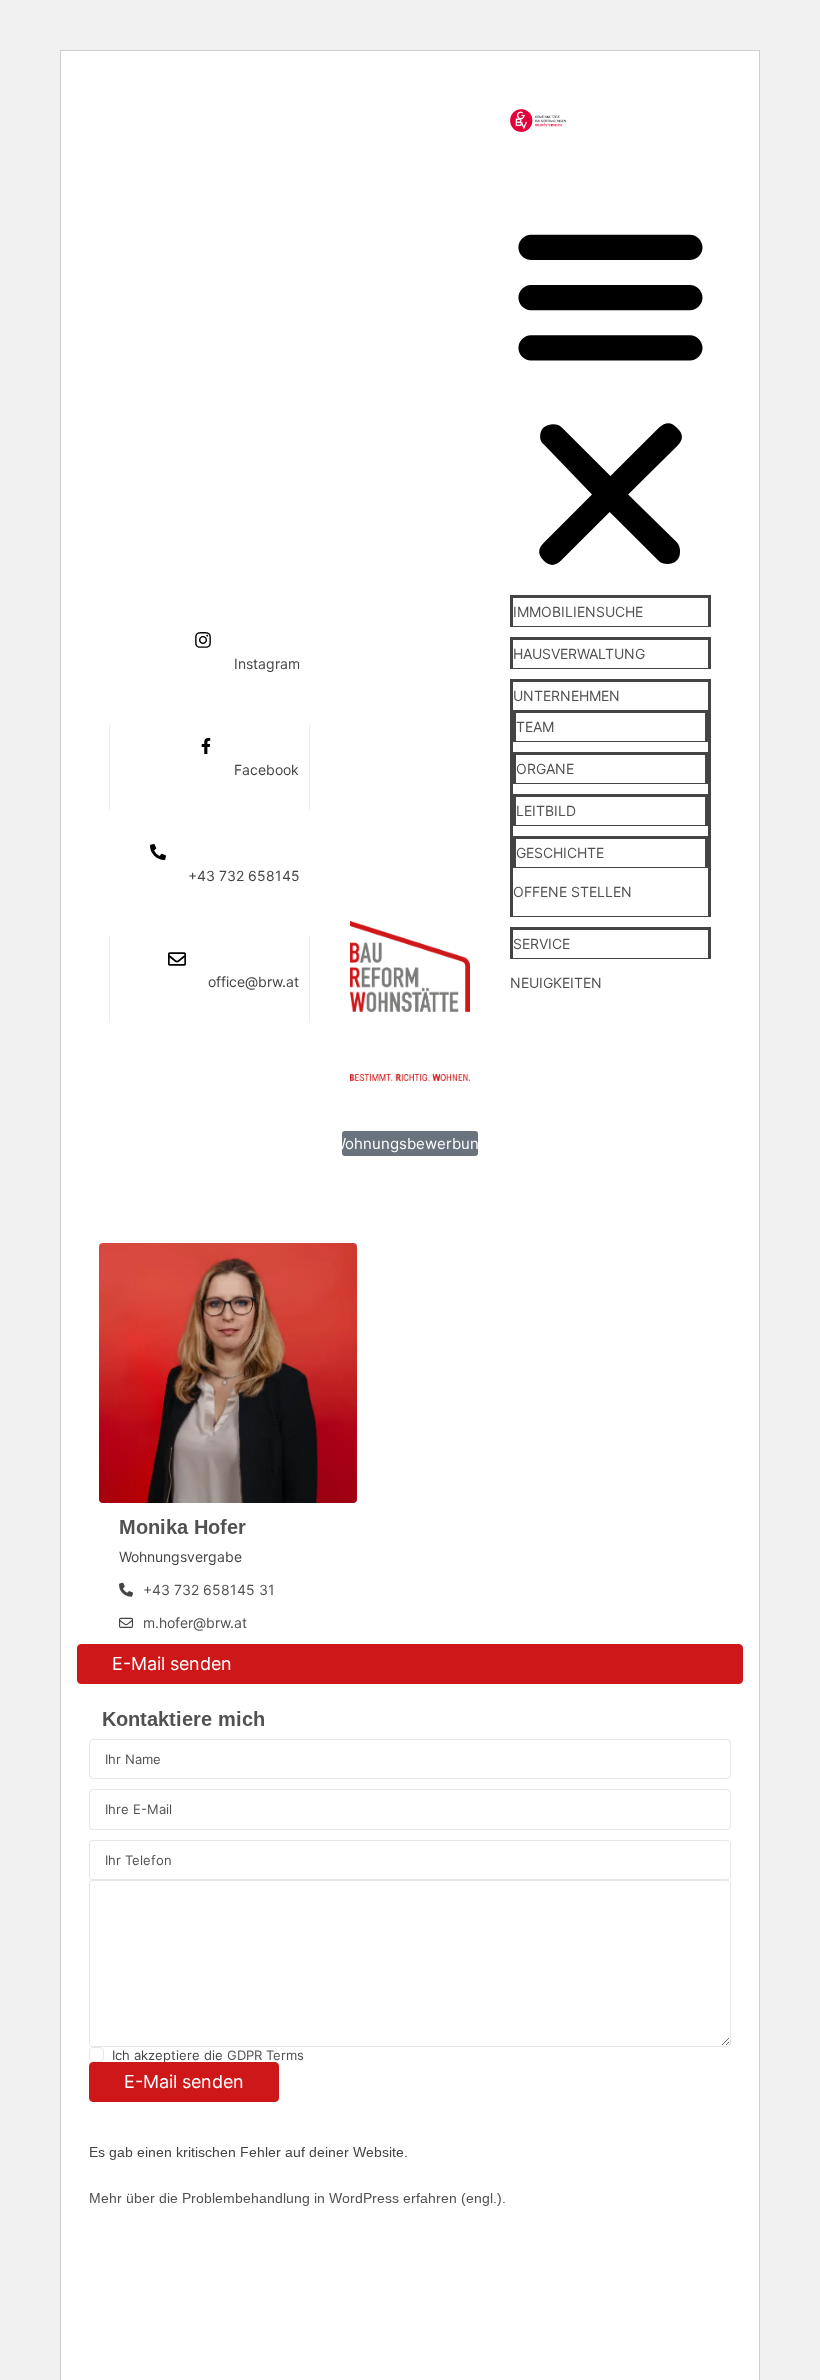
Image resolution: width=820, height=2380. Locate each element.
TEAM (535, 726)
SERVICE (541, 943)
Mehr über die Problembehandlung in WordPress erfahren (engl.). (297, 2198)
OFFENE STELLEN (572, 891)
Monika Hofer (182, 1527)
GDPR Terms (265, 2055)
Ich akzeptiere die (208, 2055)
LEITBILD (546, 810)
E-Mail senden (172, 1663)
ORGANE (545, 768)
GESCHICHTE (560, 852)
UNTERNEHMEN (566, 695)
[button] (610, 394)
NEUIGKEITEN (556, 982)
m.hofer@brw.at (195, 1622)
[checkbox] (96, 2054)
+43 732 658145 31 (209, 1589)
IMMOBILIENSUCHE (578, 611)
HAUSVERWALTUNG (579, 653)
